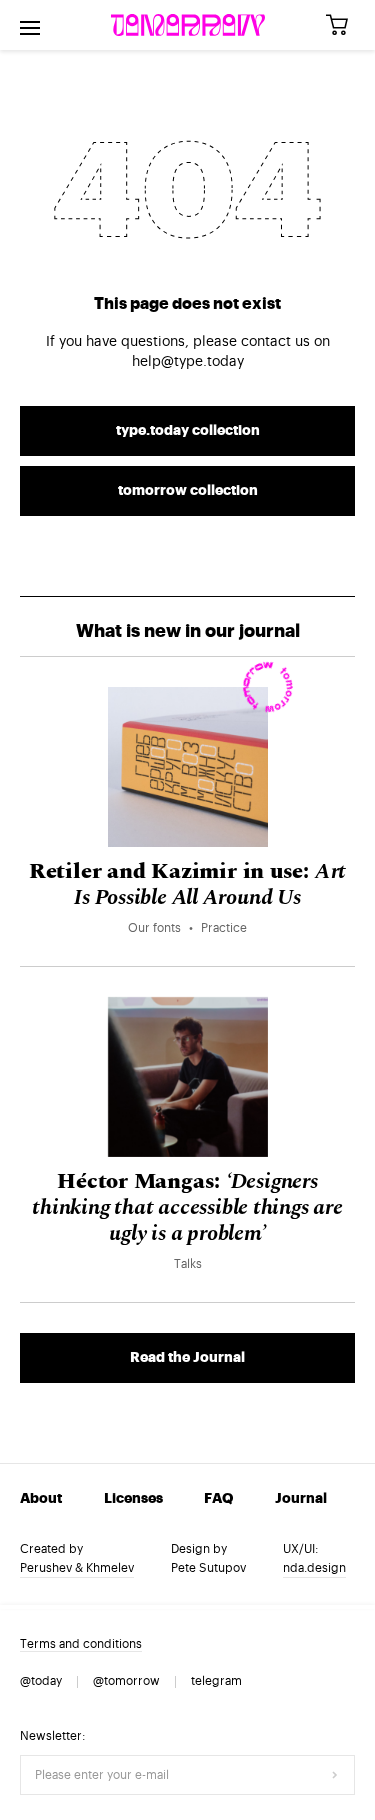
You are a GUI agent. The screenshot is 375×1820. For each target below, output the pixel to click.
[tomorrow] (188, 25)
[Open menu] (30, 25)
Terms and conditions (81, 1644)
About (41, 1499)
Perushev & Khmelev (77, 1568)
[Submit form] (335, 1775)
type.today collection (188, 431)
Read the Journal (187, 1358)
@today (41, 1681)
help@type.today (188, 362)
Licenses (133, 1499)
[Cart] (344, 25)
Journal (301, 1499)
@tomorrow (126, 1681)
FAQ (218, 1499)
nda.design (314, 1568)
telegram (216, 1681)
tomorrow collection (188, 491)
